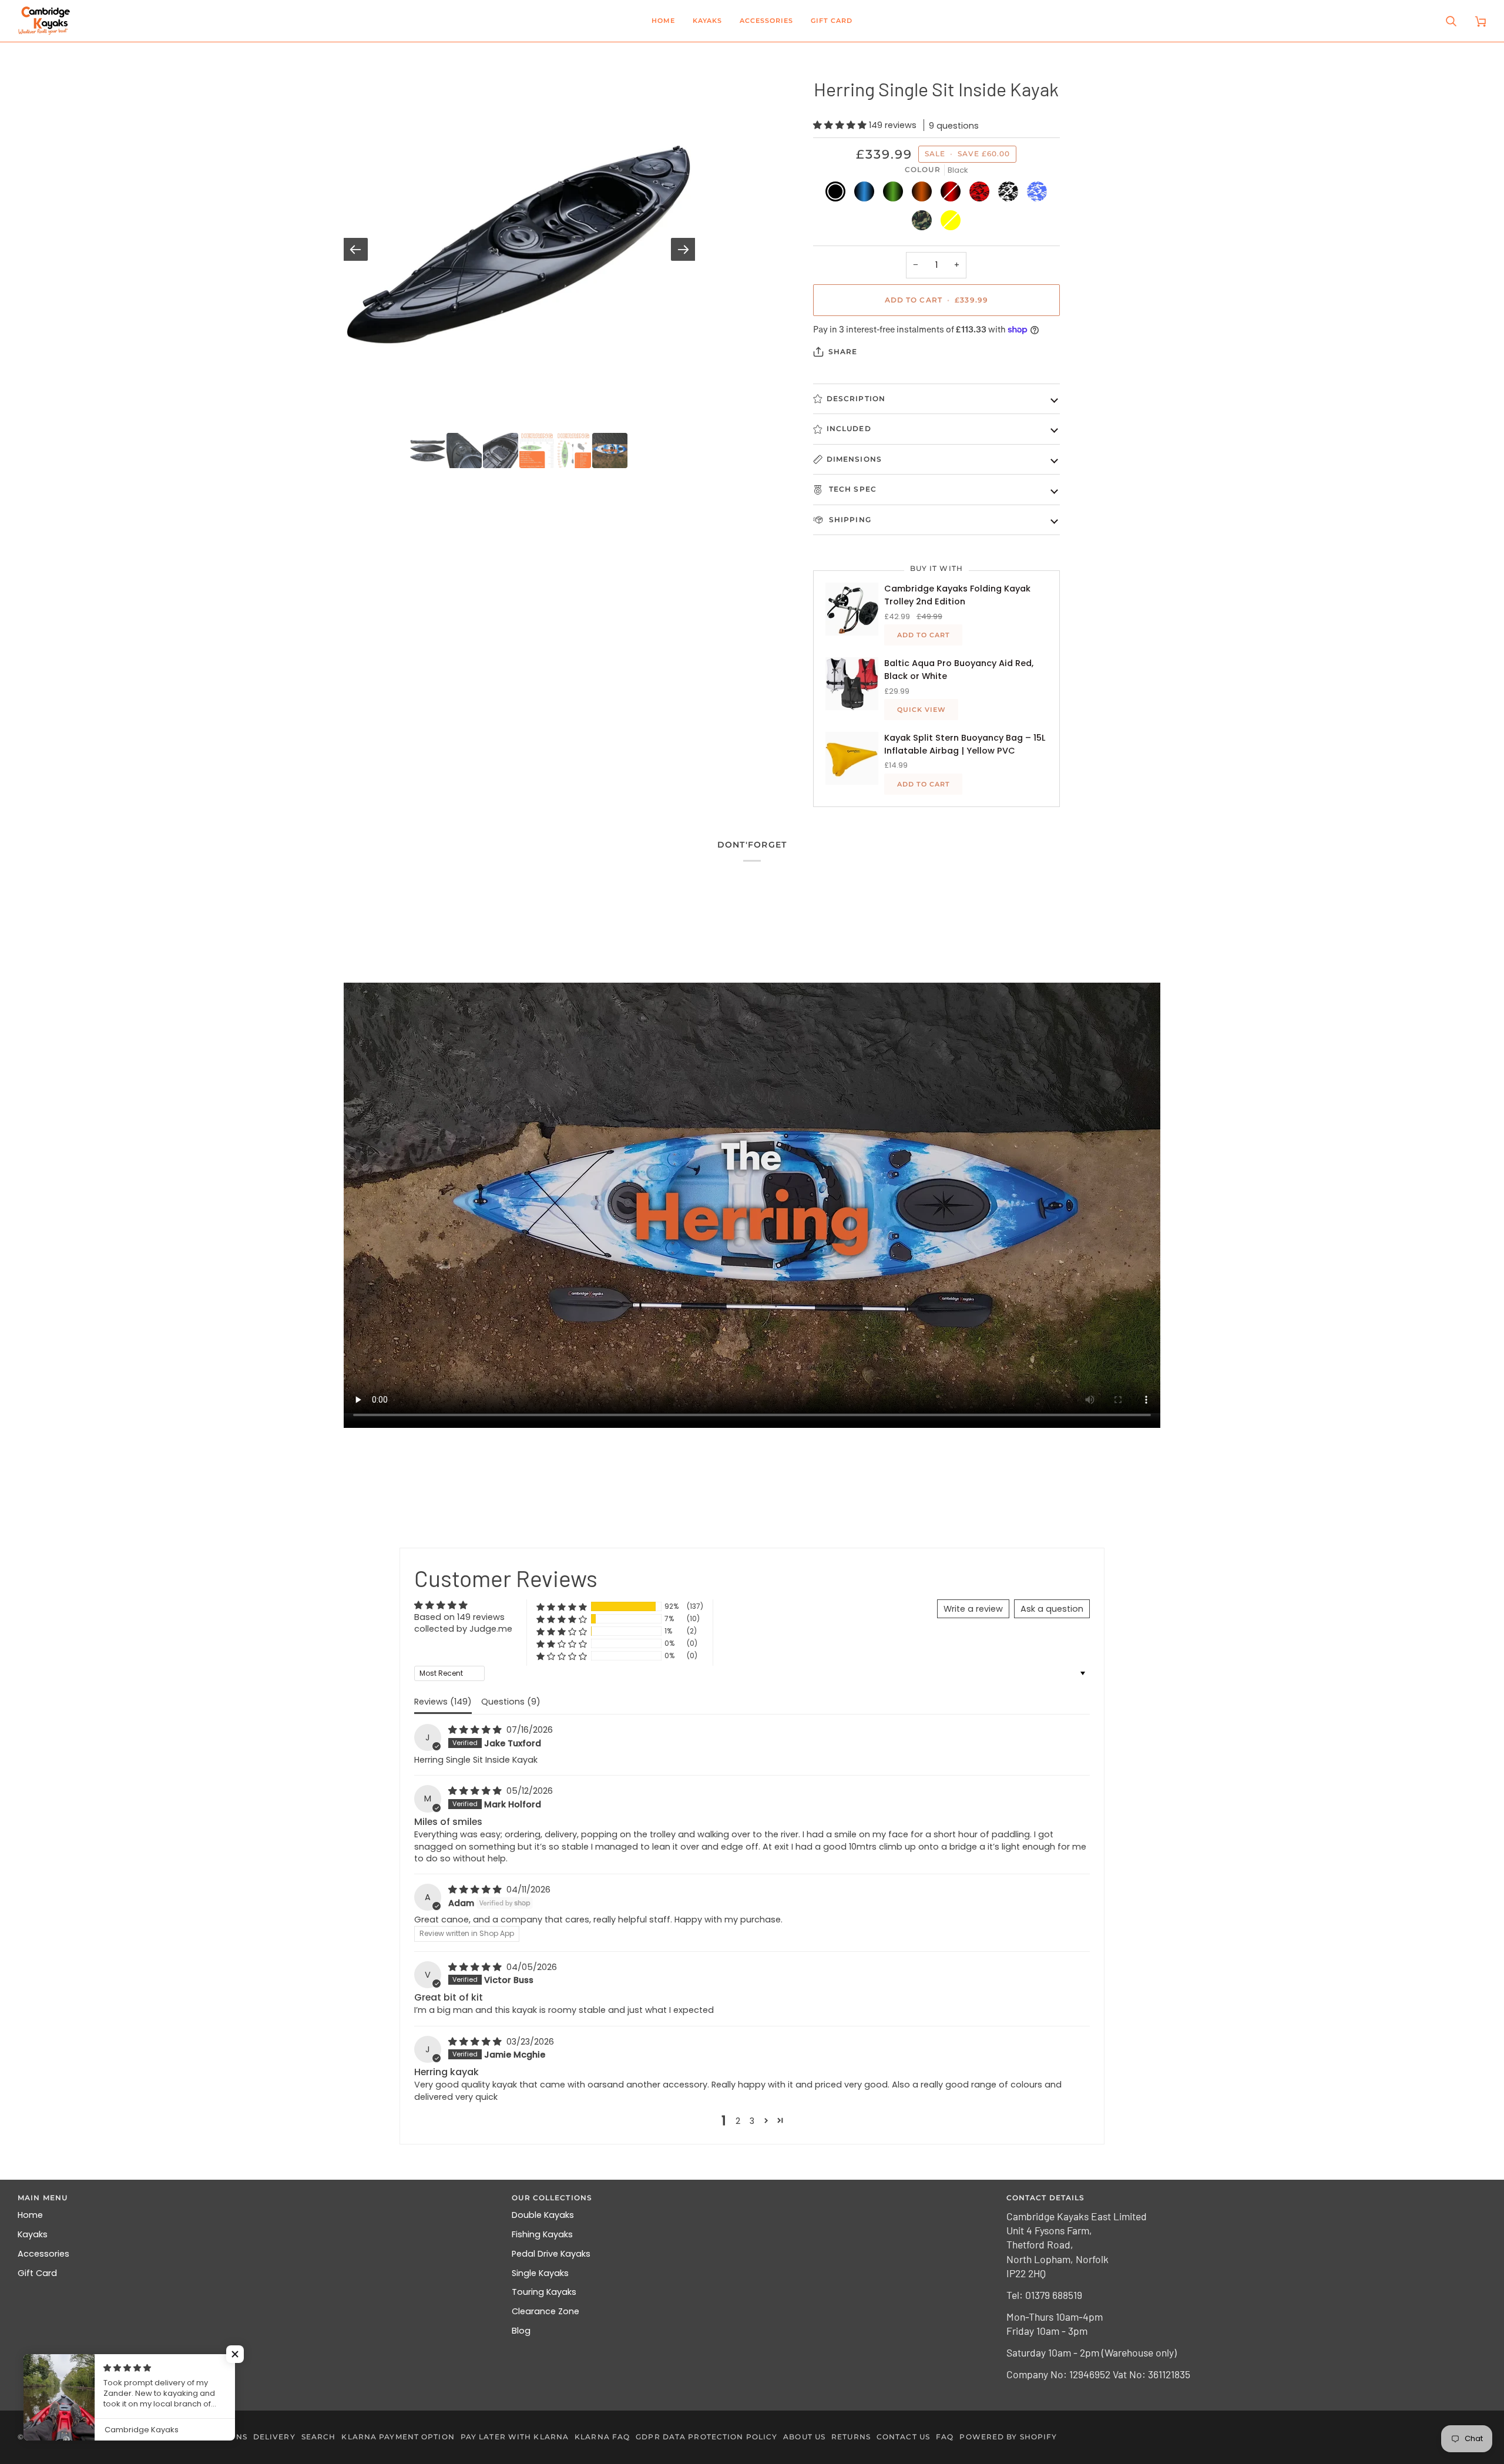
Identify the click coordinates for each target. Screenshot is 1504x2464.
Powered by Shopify (1008, 2437)
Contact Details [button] (1046, 2198)
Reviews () (443, 1702)
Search (319, 2437)
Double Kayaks (543, 2215)
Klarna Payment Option (398, 2437)
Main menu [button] (43, 2198)
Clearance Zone (545, 2311)
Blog (521, 2331)
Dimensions (854, 459)
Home (30, 2215)
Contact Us (903, 2437)
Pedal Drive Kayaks (551, 2254)
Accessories (43, 2254)
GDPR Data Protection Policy (706, 2437)
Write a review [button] (973, 1609)
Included (849, 428)
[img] (476, 1730)
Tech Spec (852, 489)
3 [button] (752, 2121)
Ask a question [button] (1052, 1609)
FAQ (945, 2437)
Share (843, 352)
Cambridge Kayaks (70, 2437)
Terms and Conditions (194, 2437)
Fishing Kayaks (542, 2234)
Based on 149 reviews (459, 1617)
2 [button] (738, 2121)
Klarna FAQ (602, 2437)
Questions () (511, 1702)
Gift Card (37, 2273)
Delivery (274, 2437)
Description (856, 399)
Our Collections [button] (552, 2198)
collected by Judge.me (463, 1629)
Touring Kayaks (544, 2292)
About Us (804, 2437)
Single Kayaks (540, 2273)
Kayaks (33, 2234)
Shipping (849, 520)
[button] (707, 21)
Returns (851, 2437)
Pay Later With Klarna (515, 2437)
